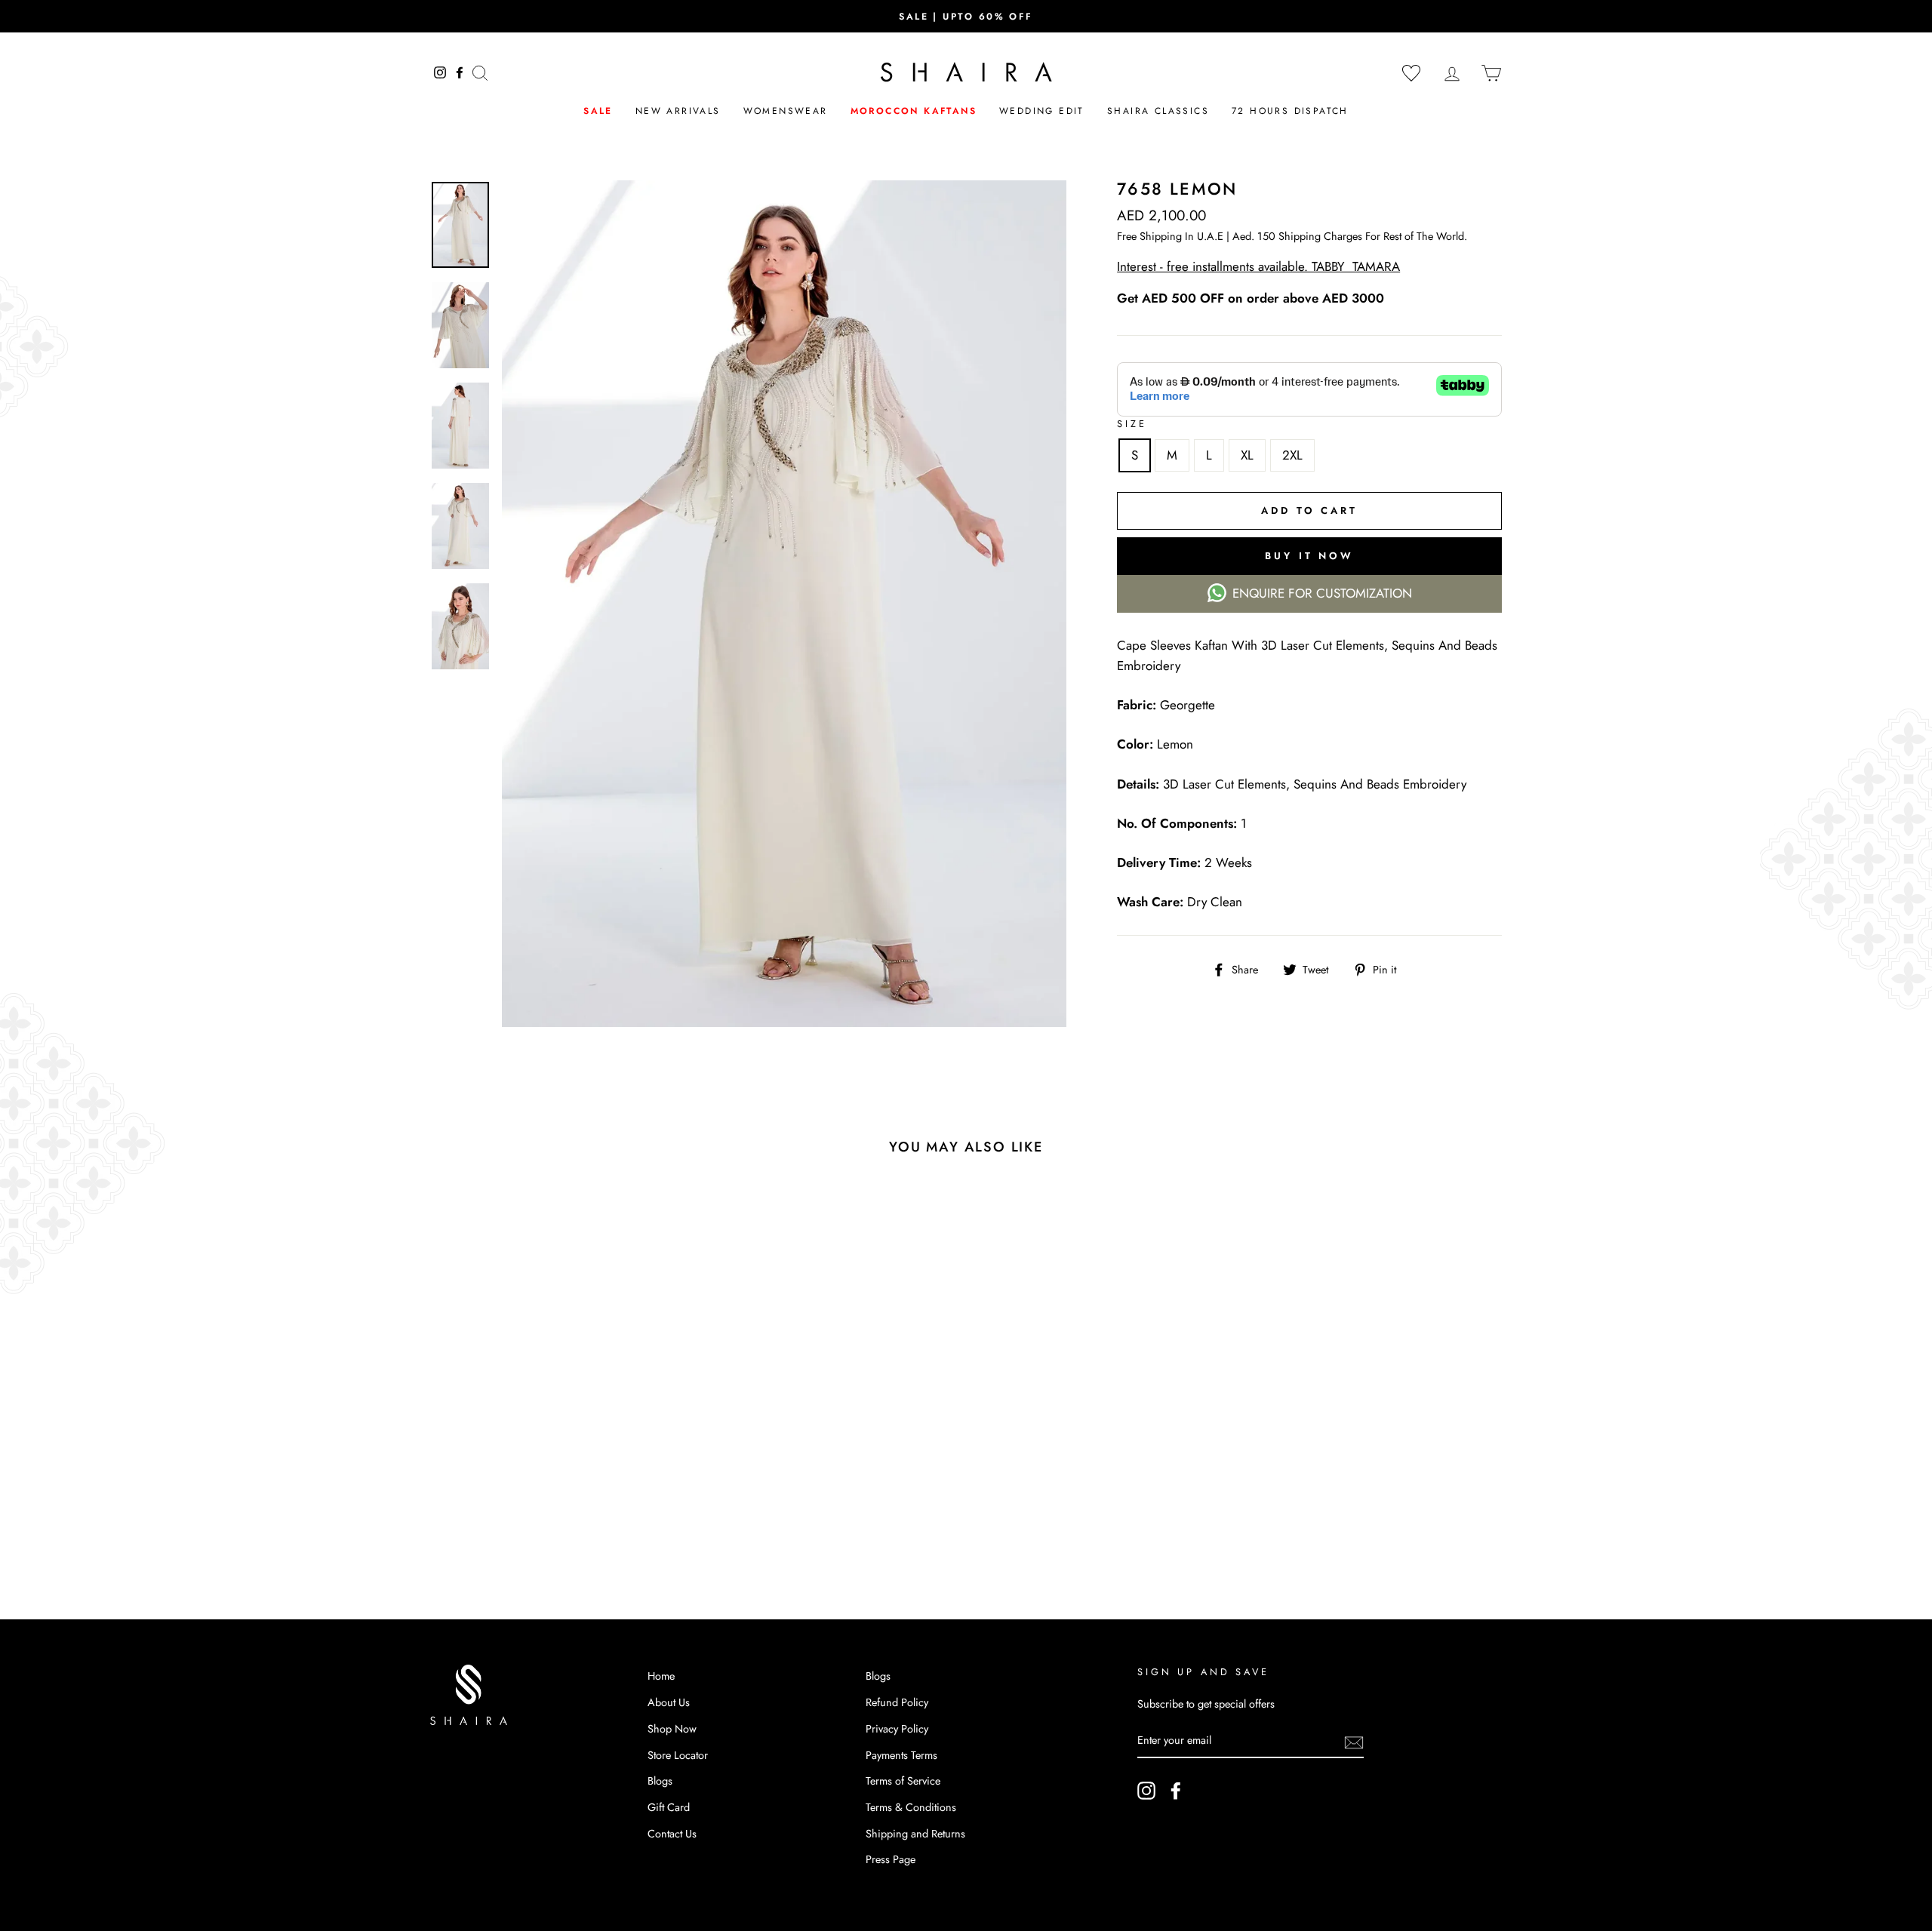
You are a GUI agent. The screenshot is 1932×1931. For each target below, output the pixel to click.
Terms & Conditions (911, 1807)
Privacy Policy (897, 1729)
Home (661, 1676)
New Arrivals (678, 111)
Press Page (891, 1859)
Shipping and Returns (915, 1834)
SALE (598, 111)
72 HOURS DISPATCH (1290, 111)
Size (1132, 424)
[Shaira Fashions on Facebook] (1176, 1790)
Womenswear (786, 111)
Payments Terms (901, 1755)
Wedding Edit (1042, 111)
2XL (1292, 455)
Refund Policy (897, 1702)
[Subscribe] (1354, 1741)
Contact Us (672, 1834)
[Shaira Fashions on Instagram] (1146, 1790)
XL (1247, 455)
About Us (669, 1702)
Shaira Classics (1158, 111)
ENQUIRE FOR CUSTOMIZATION (1322, 593)
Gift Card (669, 1807)
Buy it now (1309, 556)
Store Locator (678, 1755)
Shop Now (672, 1729)
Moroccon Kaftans (914, 111)
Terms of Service (903, 1781)
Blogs (660, 1781)
